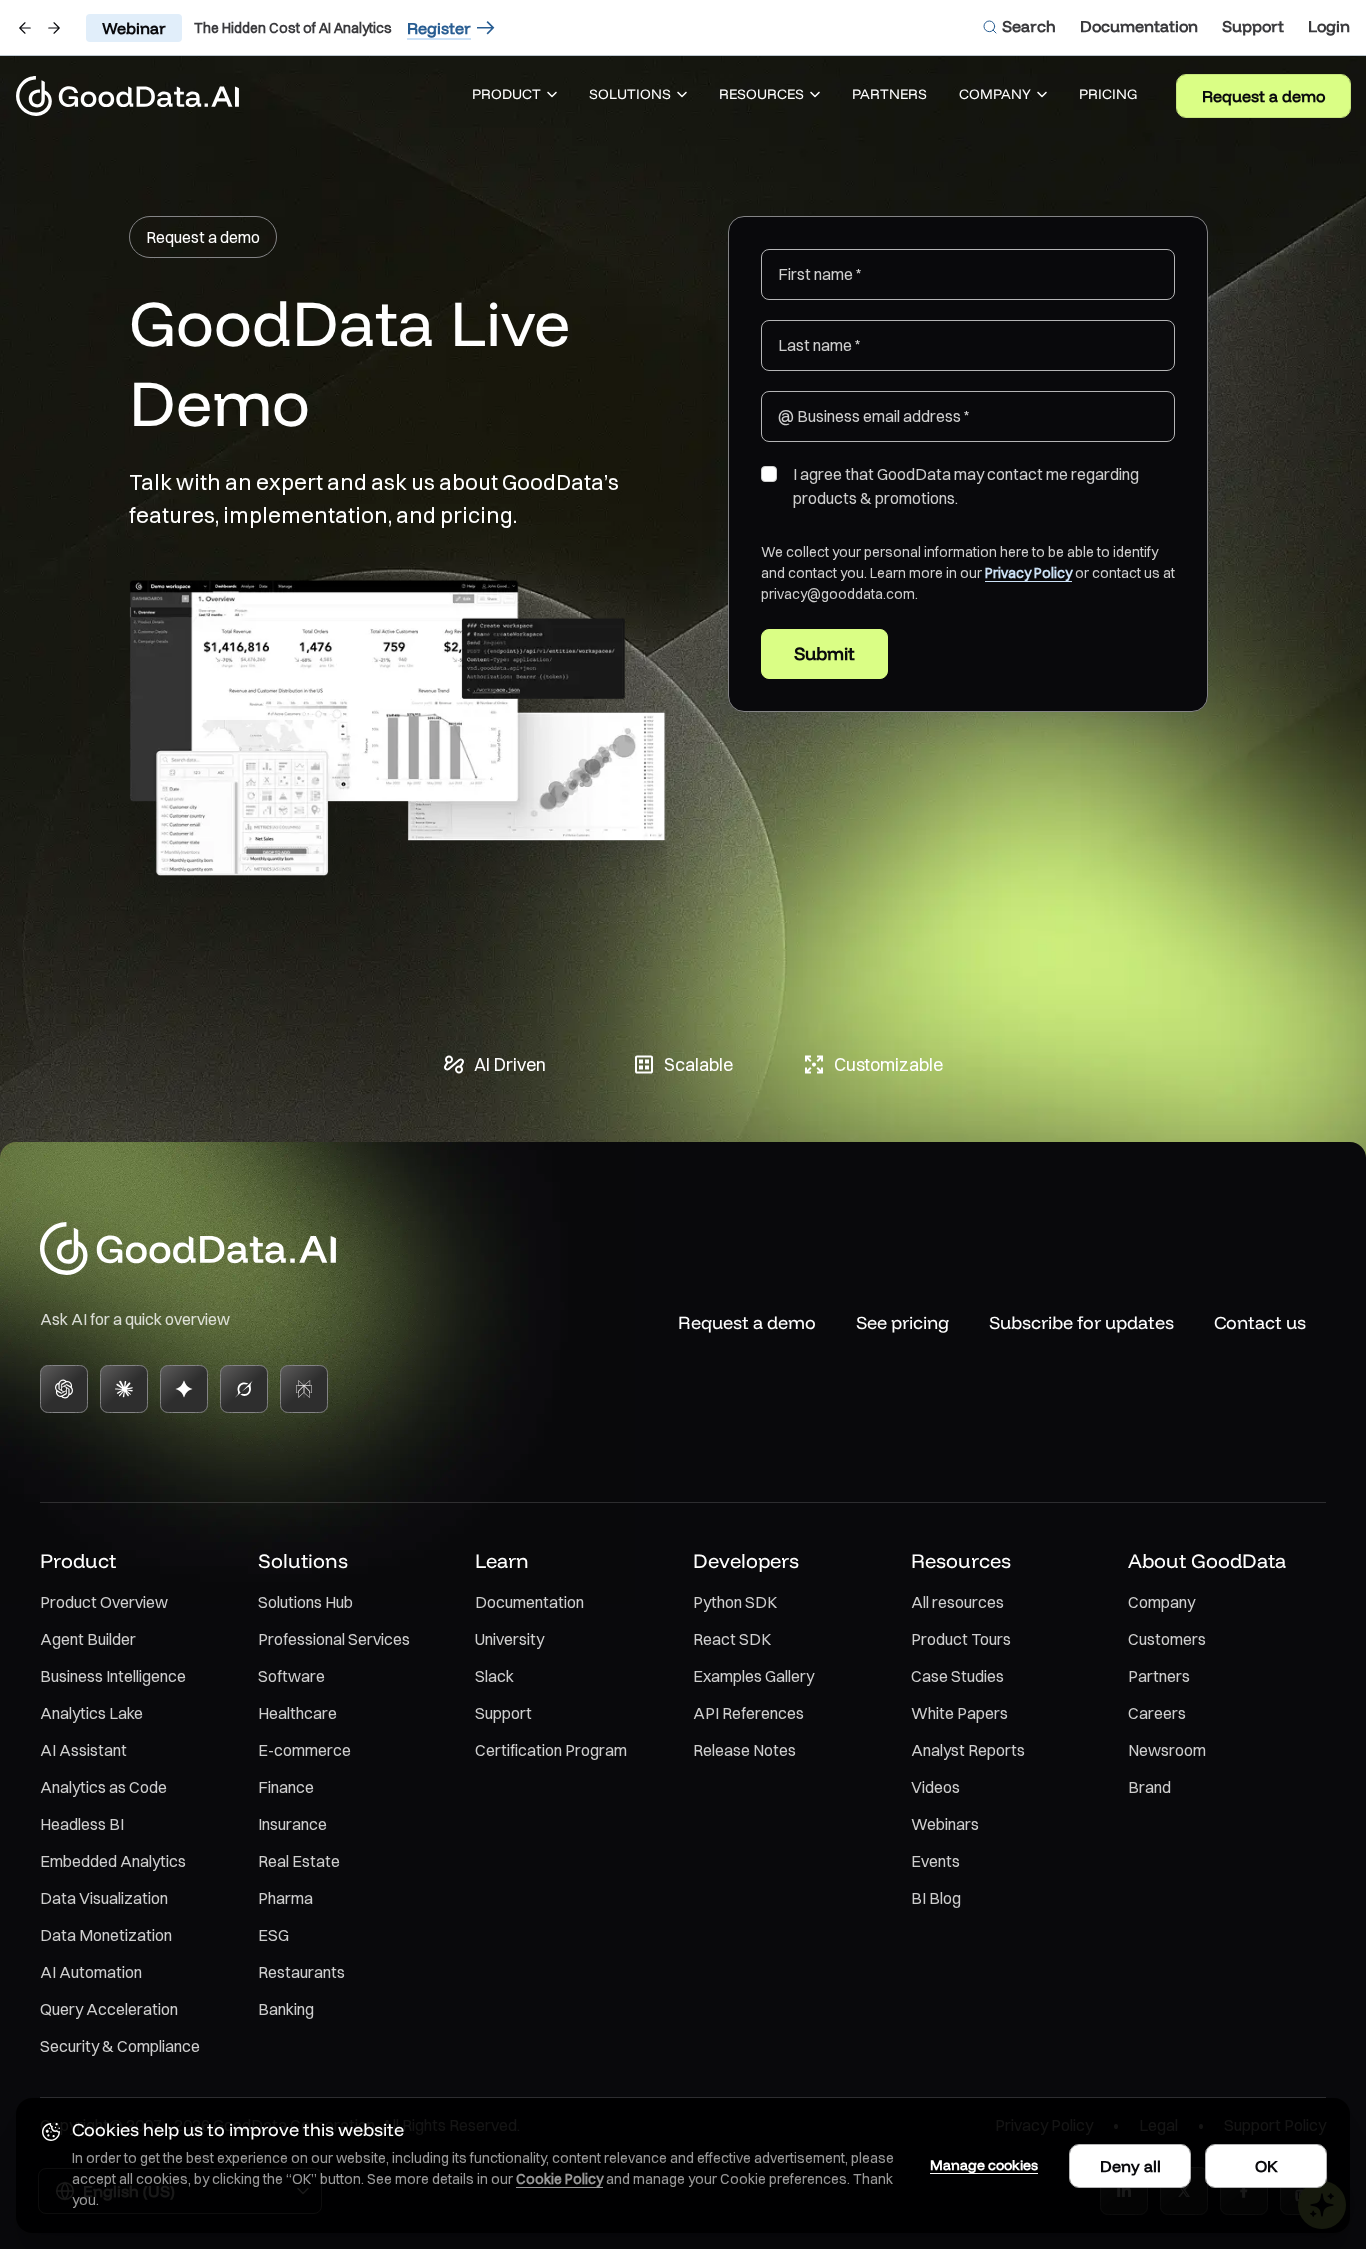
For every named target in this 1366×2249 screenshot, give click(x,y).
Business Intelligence (113, 1676)
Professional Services (334, 1639)
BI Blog (936, 1898)
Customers (1167, 1639)
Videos (935, 1787)
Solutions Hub (305, 1602)
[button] (514, 96)
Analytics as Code (103, 1787)
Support (503, 1713)
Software (291, 1676)
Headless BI (82, 1824)
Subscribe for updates (1081, 1322)
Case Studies (957, 1676)
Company (1161, 1602)
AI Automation (91, 1972)
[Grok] (244, 1389)
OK (1266, 2166)
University (509, 1639)
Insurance (292, 1824)
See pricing (902, 1322)
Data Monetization (106, 1935)
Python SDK (735, 1602)
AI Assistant (83, 1750)
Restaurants (301, 1972)
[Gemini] (184, 1389)
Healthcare (297, 1713)
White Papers (959, 1713)
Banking (286, 2009)
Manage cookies (984, 2165)
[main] (683, 607)
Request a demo (1263, 96)
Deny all (1130, 2166)
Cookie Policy (559, 2179)
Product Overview (104, 1602)
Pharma (285, 1898)
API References (748, 1713)
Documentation (529, 1602)
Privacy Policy (1028, 573)
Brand (1149, 1787)
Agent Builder (88, 1639)
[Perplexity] (304, 1389)
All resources (957, 1602)
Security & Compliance (120, 2046)
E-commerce (304, 1750)
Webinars (945, 1824)
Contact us (1260, 1322)
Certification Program (551, 1750)
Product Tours (961, 1639)
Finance (286, 1787)
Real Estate (299, 1861)
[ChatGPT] (64, 1389)
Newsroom (1167, 1750)
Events (935, 1861)
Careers (1157, 1713)
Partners (1159, 1676)
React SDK (732, 1639)
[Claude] (124, 1389)
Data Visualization (104, 1898)
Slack (494, 1676)
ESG (273, 1935)
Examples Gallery (753, 1676)
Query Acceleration (109, 2009)
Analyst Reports (968, 1750)
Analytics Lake (91, 1713)
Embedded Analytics (113, 1861)
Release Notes (744, 1750)
